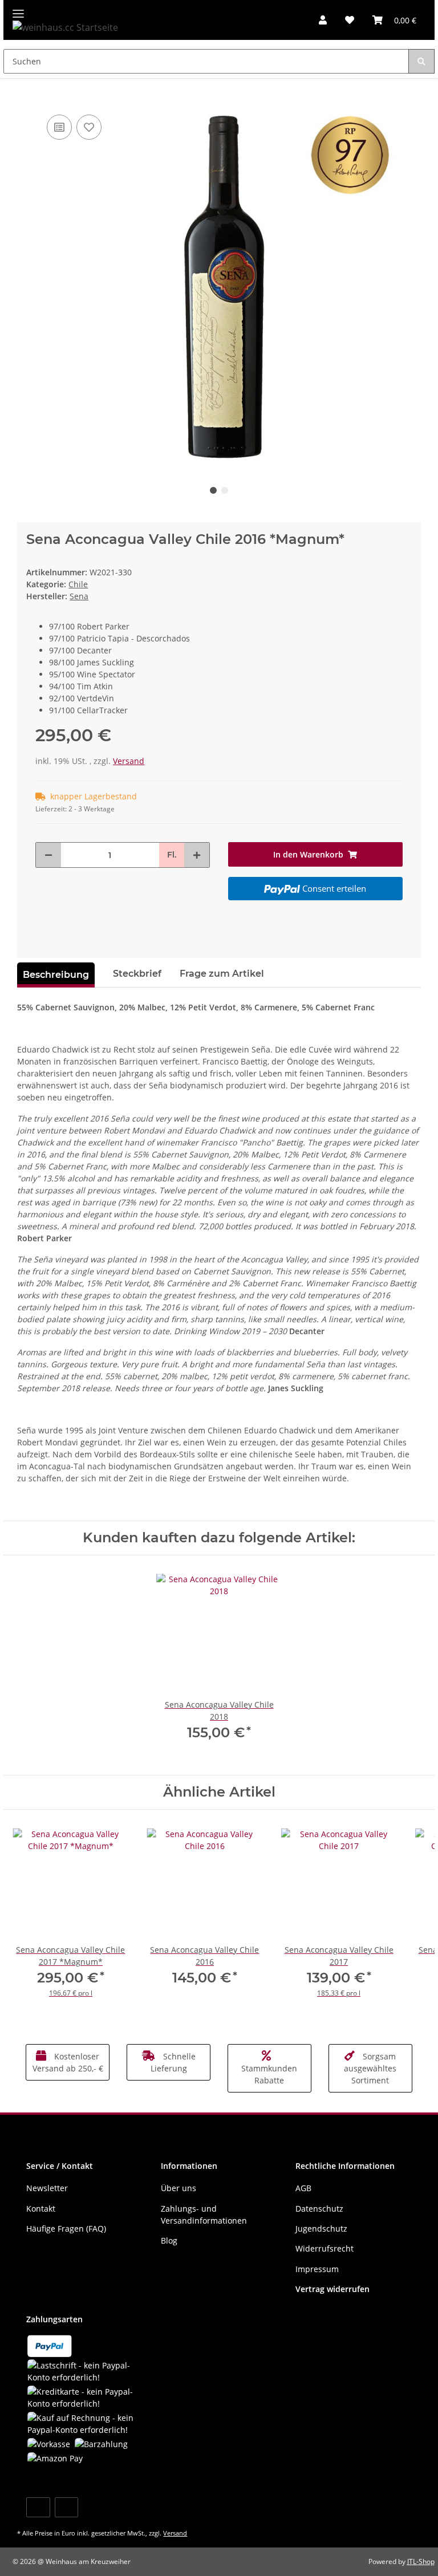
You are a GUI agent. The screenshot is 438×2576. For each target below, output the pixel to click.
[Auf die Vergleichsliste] (59, 127)
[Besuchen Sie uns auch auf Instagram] (66, 2507)
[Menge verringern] (48, 855)
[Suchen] (421, 61)
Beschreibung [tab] (56, 975)
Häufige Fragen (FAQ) (66, 2228)
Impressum (317, 2269)
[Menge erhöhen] (197, 855)
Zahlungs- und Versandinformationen (204, 2215)
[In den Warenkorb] (26, 95)
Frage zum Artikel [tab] (222, 974)
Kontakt (41, 2209)
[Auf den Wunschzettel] (89, 127)
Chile (78, 584)
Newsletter (47, 2188)
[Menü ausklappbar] (18, 9)
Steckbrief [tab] (137, 974)
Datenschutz (319, 2209)
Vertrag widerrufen (332, 2289)
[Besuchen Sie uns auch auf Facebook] (38, 2507)
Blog (169, 2240)
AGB (303, 2188)
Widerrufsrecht (325, 2248)
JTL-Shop (421, 2561)
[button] (323, 20)
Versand (129, 761)
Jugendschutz (321, 2228)
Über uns (179, 2188)
